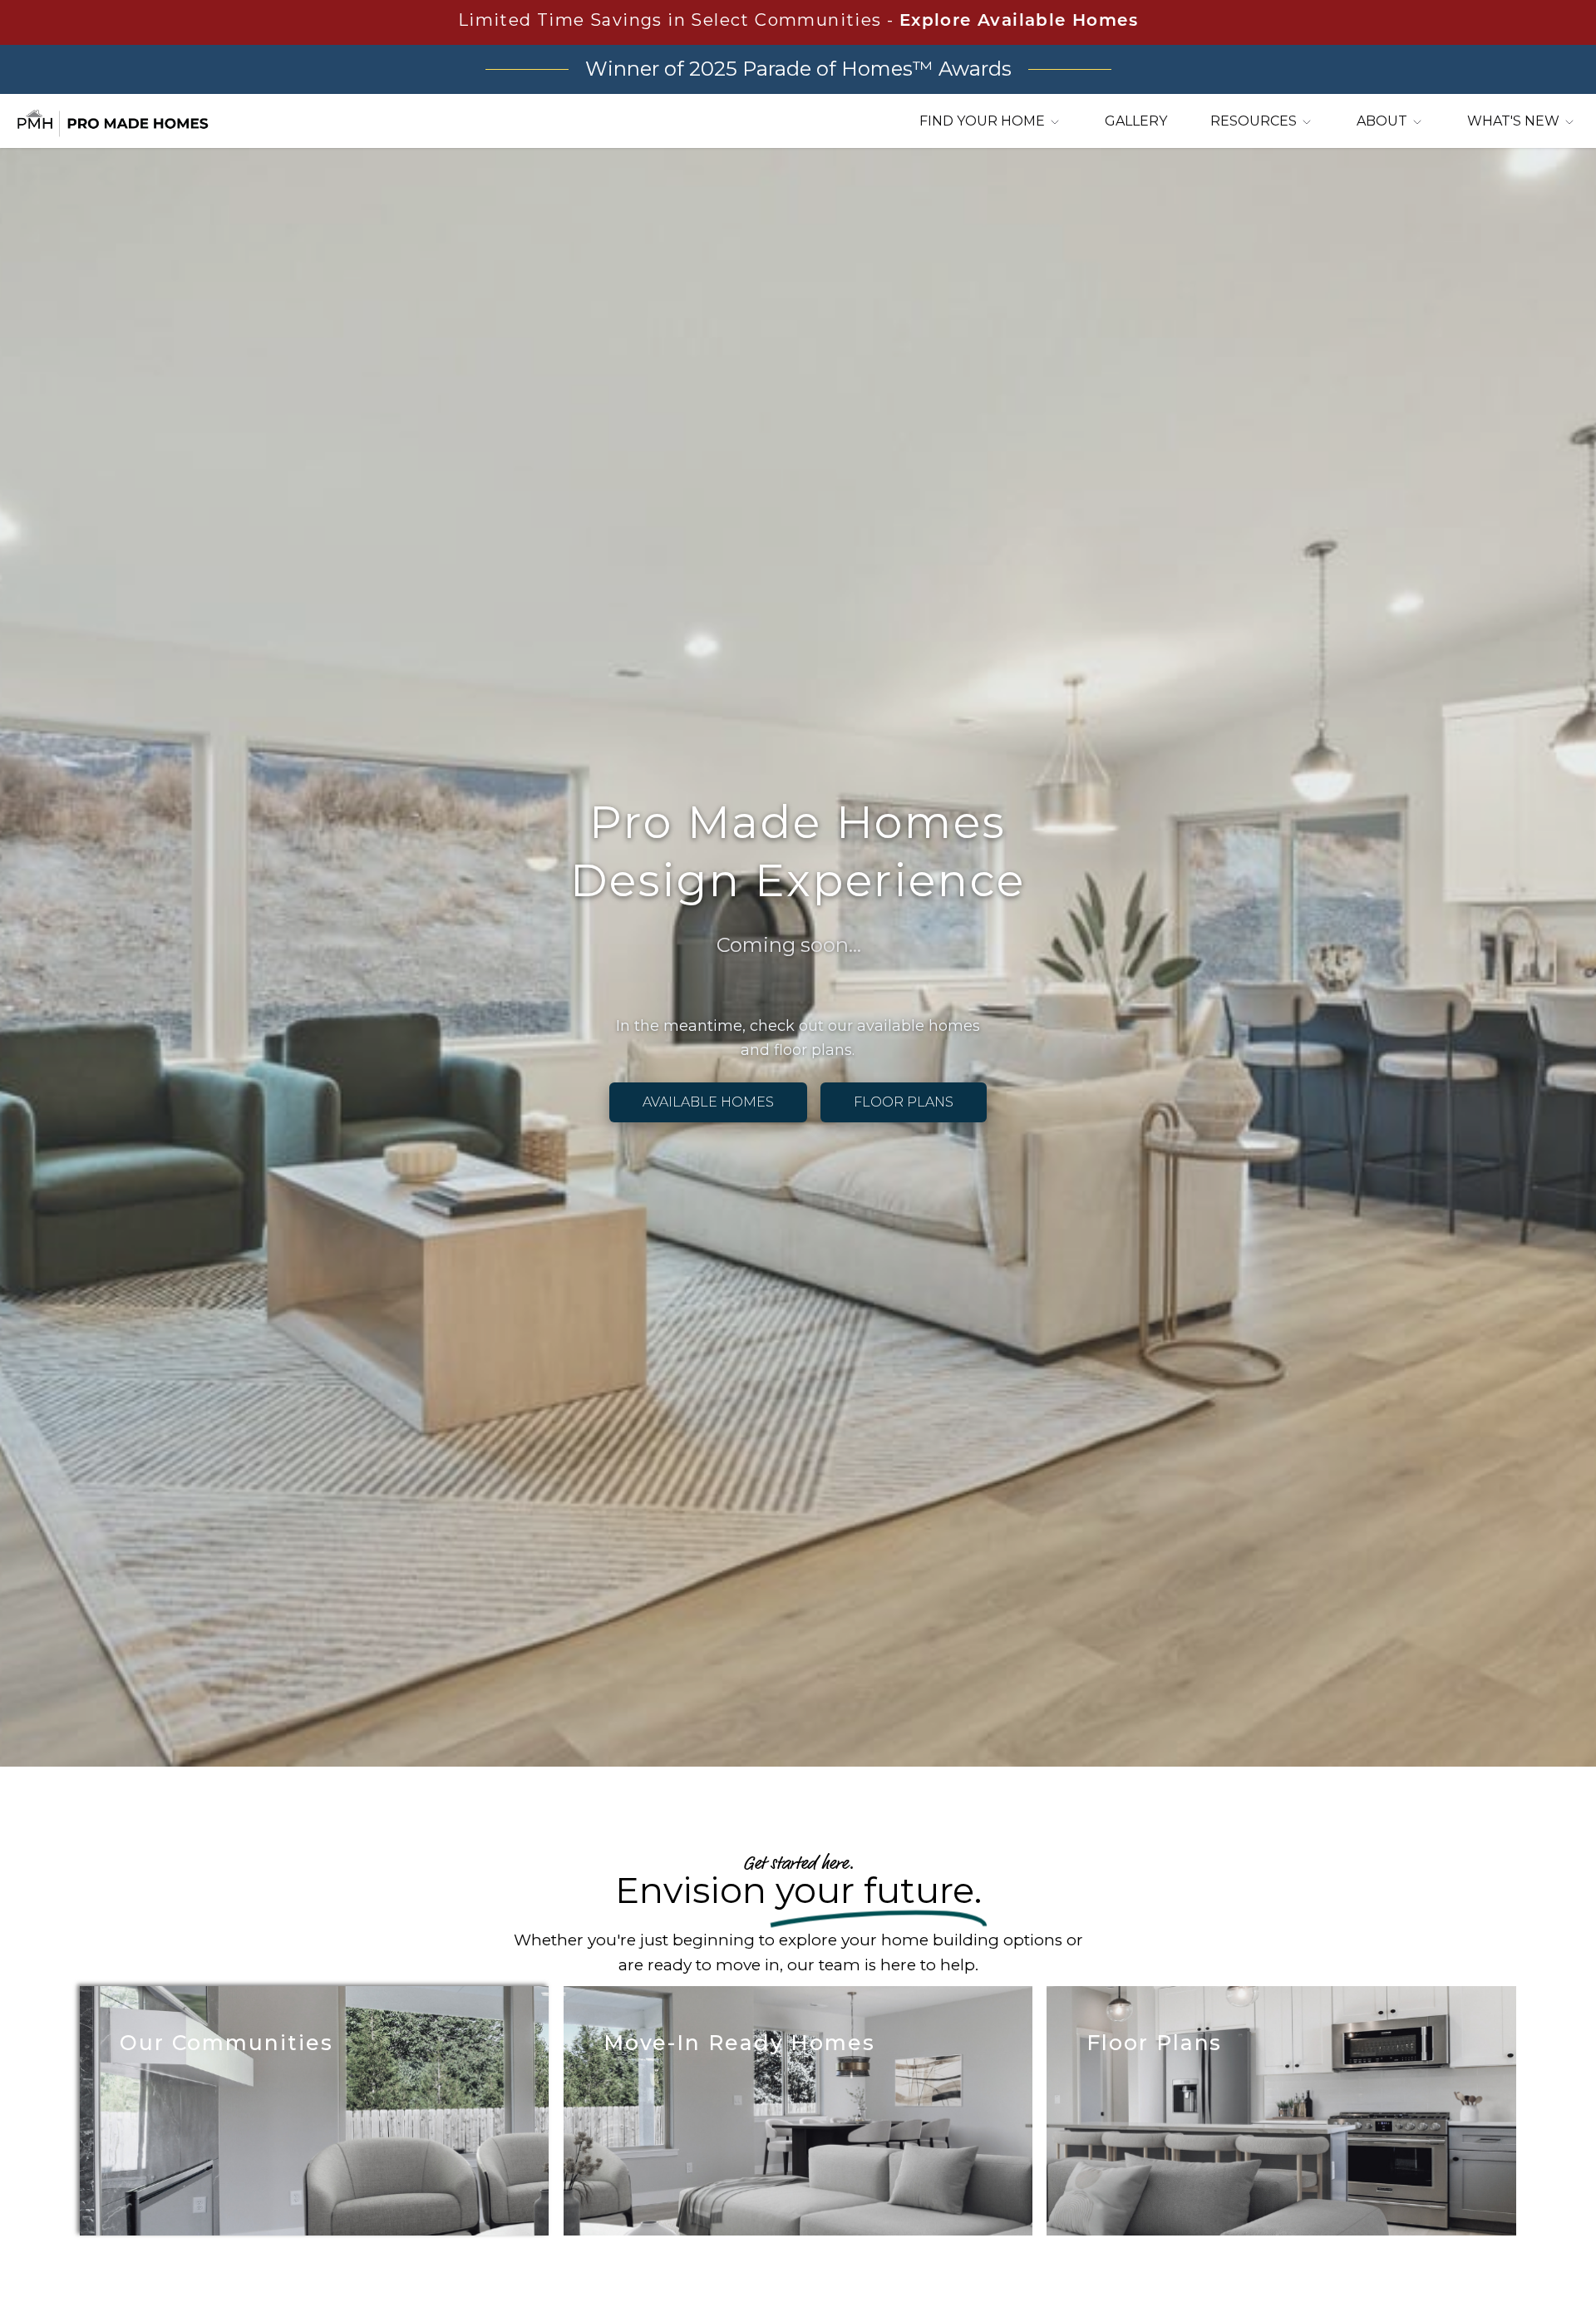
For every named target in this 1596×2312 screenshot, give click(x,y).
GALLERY (1136, 121)
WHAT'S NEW (1515, 121)
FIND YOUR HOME (984, 121)
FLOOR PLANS (904, 1102)
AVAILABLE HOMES (708, 1102)
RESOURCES (1255, 121)
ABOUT (1384, 121)
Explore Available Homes (1019, 22)
